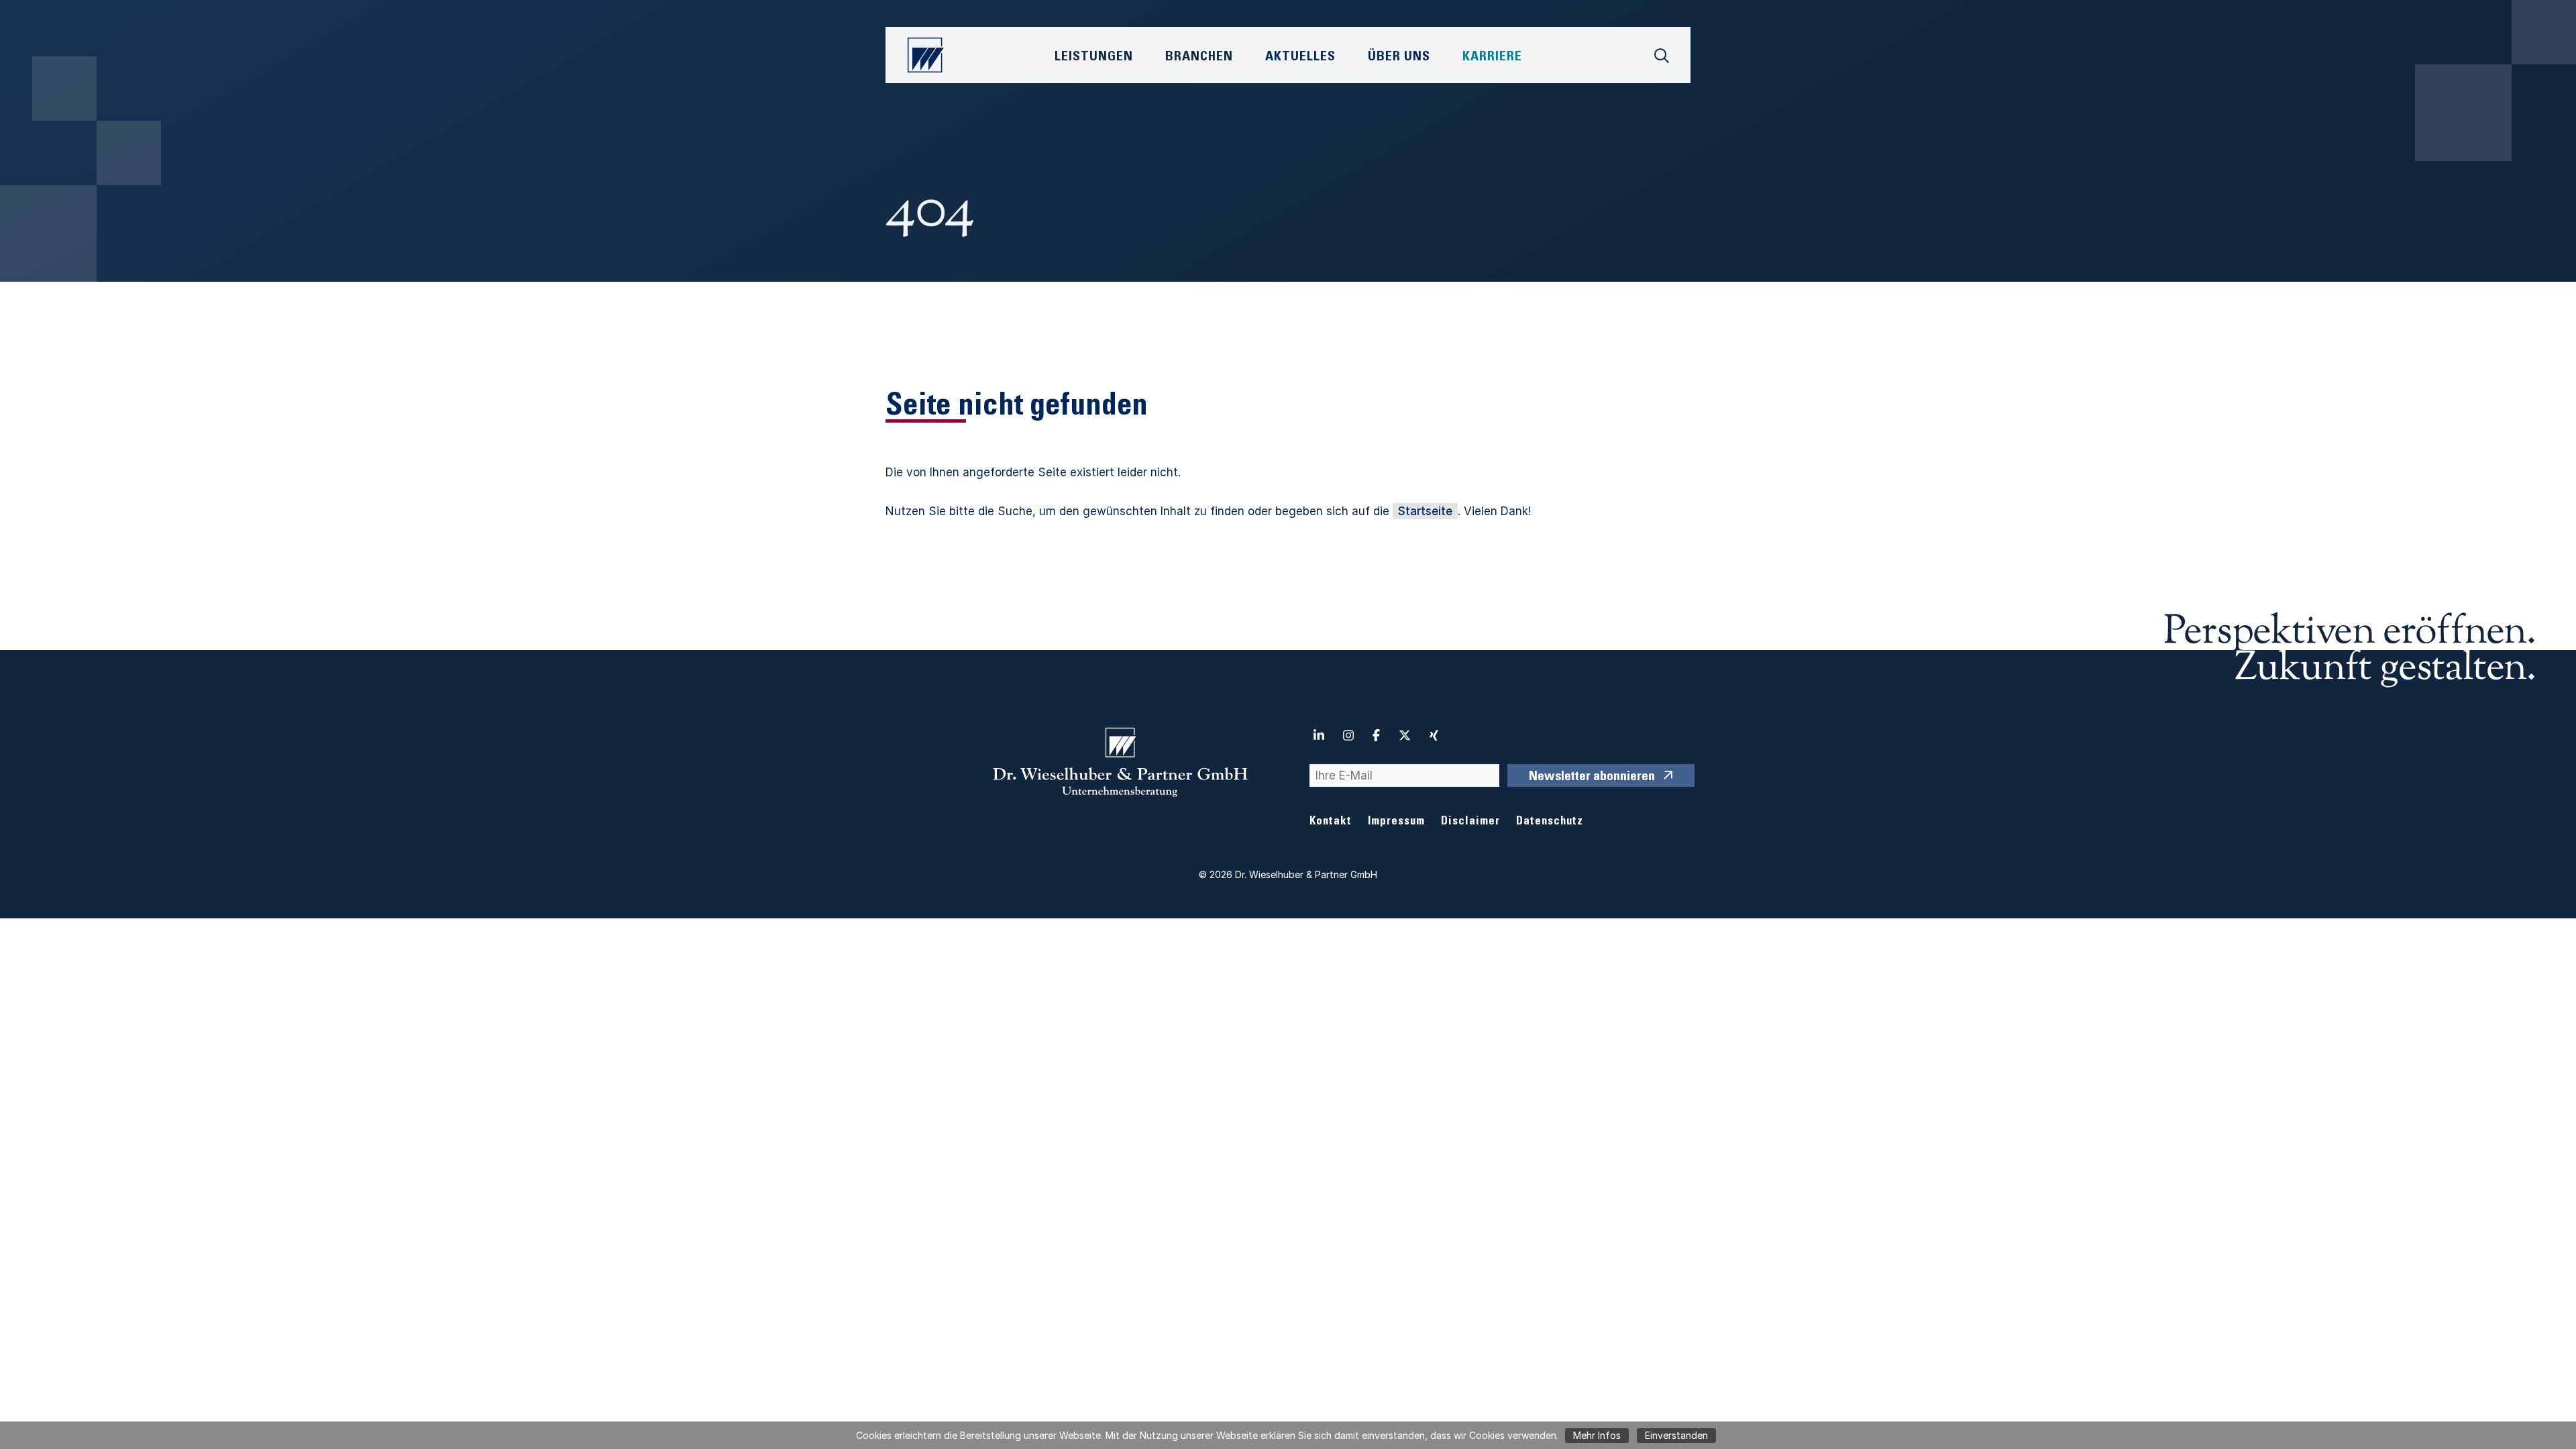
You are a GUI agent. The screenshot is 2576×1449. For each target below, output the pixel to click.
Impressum (1396, 822)
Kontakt (1331, 822)
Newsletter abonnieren (1592, 777)
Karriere (1492, 58)
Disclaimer (1470, 822)
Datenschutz (1550, 822)
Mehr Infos (1597, 1435)
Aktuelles (1300, 58)
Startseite (1425, 511)
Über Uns (1399, 58)
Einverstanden (1676, 1435)
